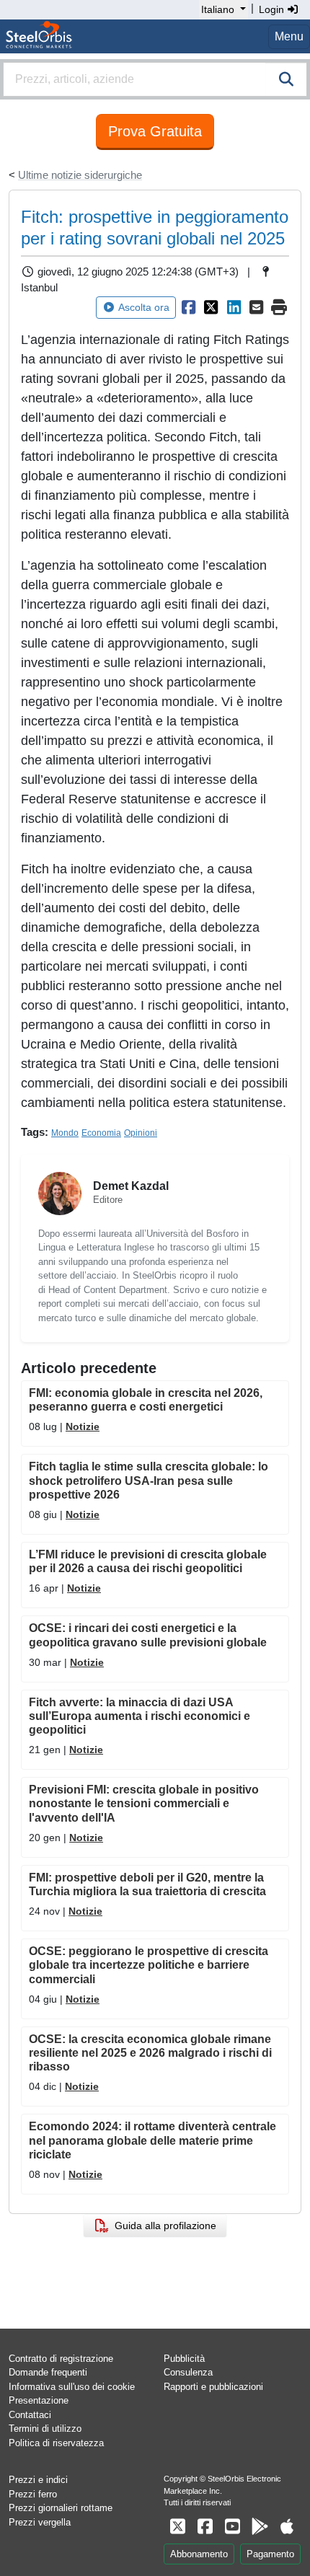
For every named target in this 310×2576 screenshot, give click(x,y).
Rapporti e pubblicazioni (213, 2387)
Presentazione (39, 2400)
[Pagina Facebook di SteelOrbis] (205, 2527)
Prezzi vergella (40, 2522)
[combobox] (155, 79)
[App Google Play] (260, 2527)
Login (273, 9)
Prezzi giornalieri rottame (61, 2508)
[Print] (280, 307)
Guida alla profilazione (163, 2226)
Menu (289, 36)
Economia (101, 1133)
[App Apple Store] (287, 2527)
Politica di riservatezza (56, 2443)
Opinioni (141, 1133)
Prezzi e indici (38, 2480)
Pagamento (270, 2554)
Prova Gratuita (155, 131)
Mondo (65, 1133)
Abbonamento (199, 2554)
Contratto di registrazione (61, 2359)
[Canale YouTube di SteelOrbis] (232, 2527)
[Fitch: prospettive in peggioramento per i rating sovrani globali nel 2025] (189, 307)
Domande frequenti (48, 2372)
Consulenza (188, 2372)
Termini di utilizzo (45, 2429)
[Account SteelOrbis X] (177, 2527)
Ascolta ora (144, 307)
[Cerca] (286, 79)
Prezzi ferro (33, 2494)
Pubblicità (184, 2359)
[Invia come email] (257, 307)
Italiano (218, 9)
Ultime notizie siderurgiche (80, 175)
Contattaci (30, 2415)
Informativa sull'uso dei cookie (72, 2387)
